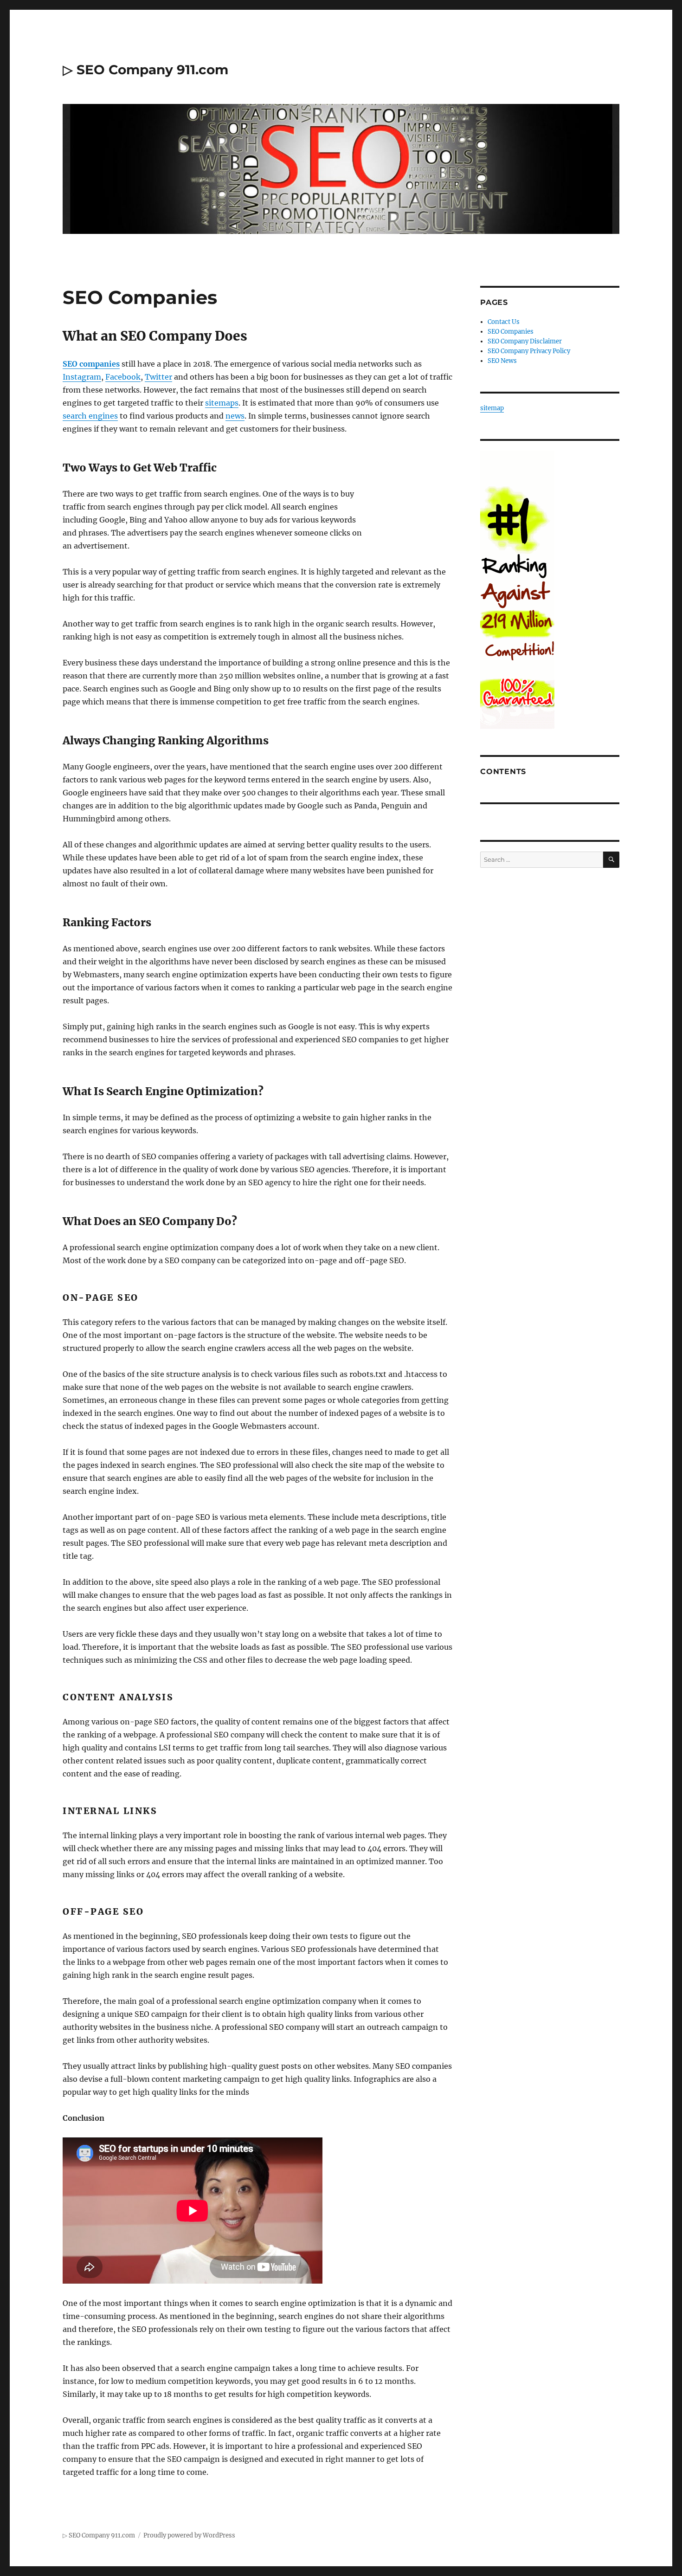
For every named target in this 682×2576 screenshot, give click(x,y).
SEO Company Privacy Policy (529, 351)
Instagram (82, 377)
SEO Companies (511, 332)
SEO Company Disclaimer (525, 341)
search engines (90, 416)
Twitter (158, 377)
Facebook (123, 377)
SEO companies (91, 364)
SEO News (502, 361)
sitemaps (222, 403)
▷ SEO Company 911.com (145, 70)
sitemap (492, 408)
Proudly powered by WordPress (189, 2535)
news (235, 416)
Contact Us (504, 322)
